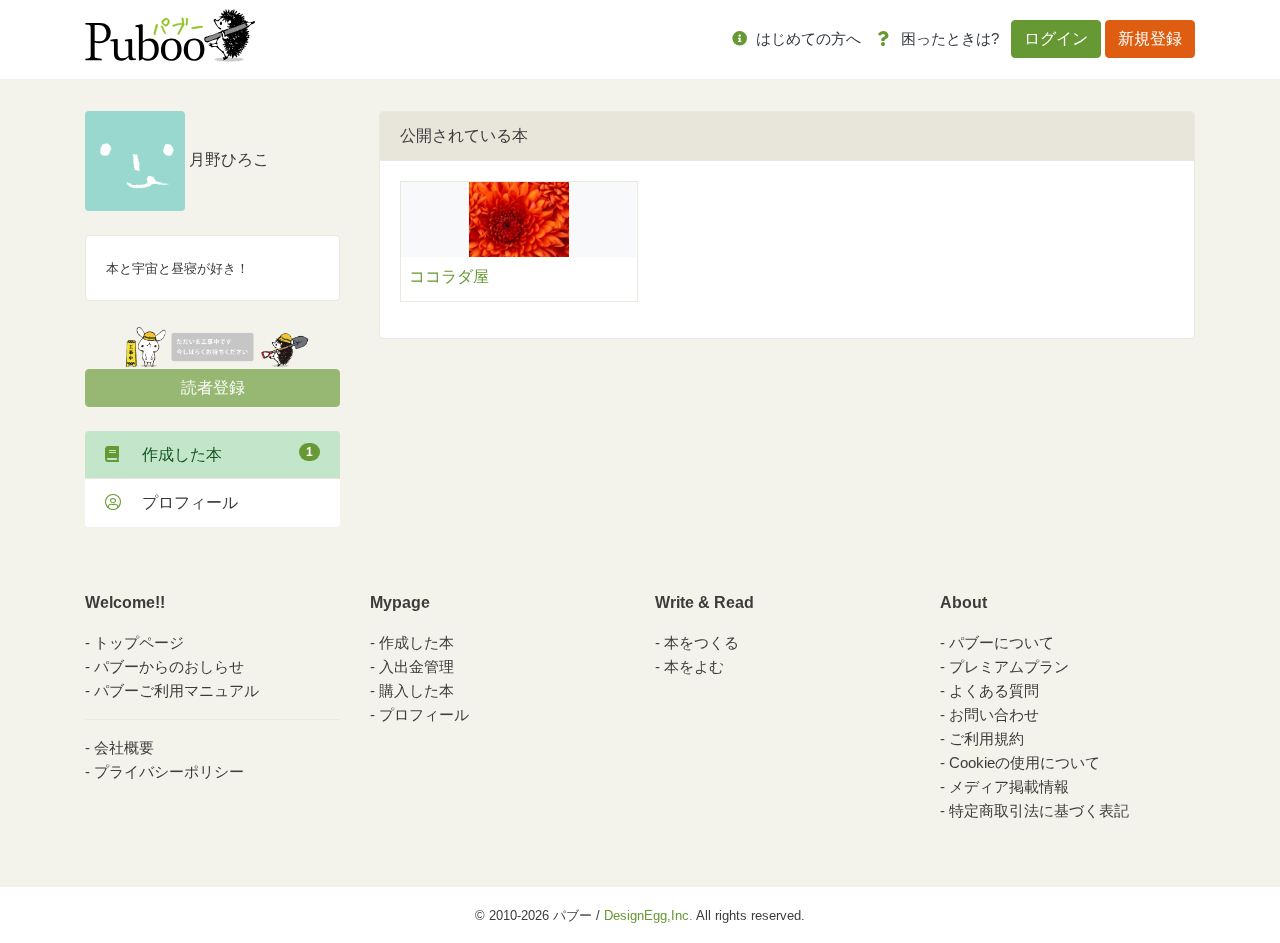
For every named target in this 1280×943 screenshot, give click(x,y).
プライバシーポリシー (169, 771)
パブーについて (1001, 642)
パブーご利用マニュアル (176, 690)
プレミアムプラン (1009, 666)
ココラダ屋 (449, 276)
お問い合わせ (994, 714)
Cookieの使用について (1024, 762)
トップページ (139, 642)
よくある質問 (994, 690)
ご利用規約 (986, 738)
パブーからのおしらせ (169, 666)
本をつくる (701, 642)
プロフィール (182, 502)
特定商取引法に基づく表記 (1039, 810)
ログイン (1056, 38)
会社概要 (124, 747)
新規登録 (1150, 38)
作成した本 (219, 454)
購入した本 (416, 690)
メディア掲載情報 (1009, 786)
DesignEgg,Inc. (648, 915)
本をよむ (694, 666)
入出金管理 (416, 666)
